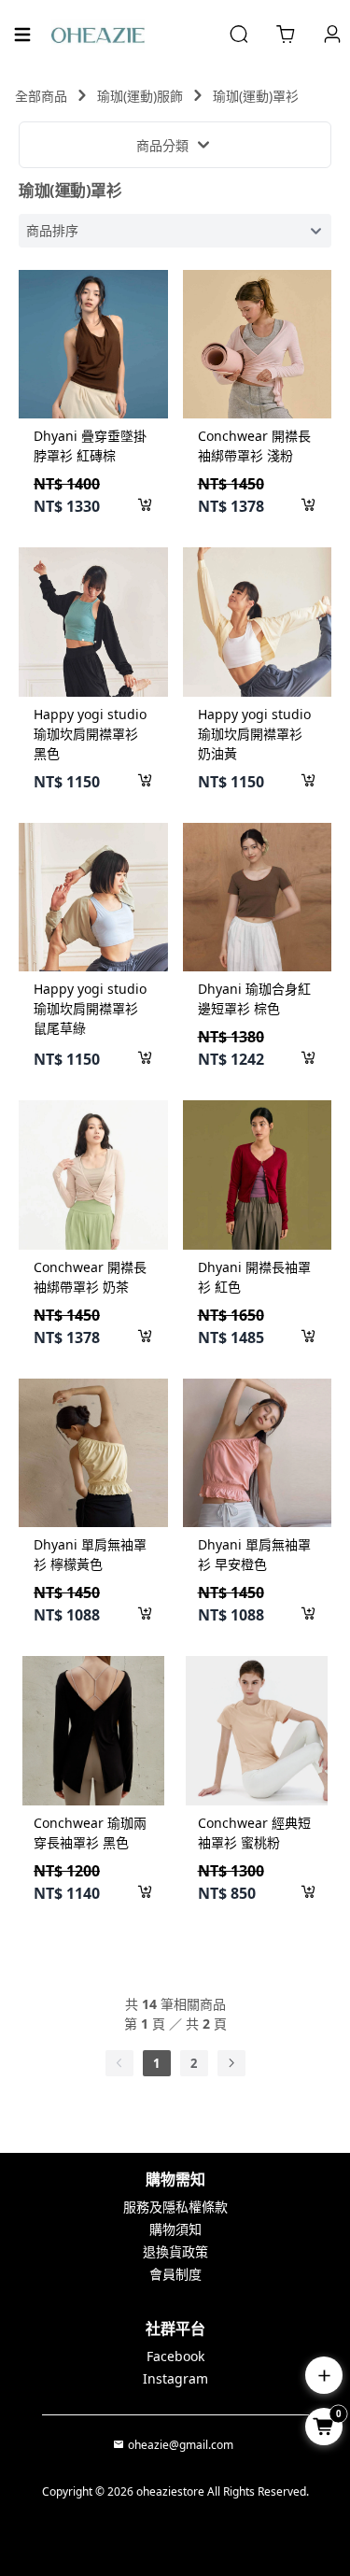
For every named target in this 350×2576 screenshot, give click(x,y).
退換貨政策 (175, 2251)
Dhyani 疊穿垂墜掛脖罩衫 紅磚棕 (90, 446)
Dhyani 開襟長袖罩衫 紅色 (254, 1277)
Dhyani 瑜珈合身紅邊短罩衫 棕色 (254, 998)
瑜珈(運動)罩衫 (256, 96)
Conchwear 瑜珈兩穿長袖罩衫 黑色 (90, 1833)
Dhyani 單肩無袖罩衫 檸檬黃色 (90, 1554)
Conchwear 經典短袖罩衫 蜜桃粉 (254, 1833)
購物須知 (175, 2229)
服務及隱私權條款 (175, 2207)
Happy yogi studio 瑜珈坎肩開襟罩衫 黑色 (90, 734)
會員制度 (175, 2274)
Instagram (175, 2378)
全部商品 (41, 96)
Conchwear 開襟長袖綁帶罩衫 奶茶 (90, 1277)
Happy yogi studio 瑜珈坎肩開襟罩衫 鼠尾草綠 (90, 1008)
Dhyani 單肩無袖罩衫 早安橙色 (254, 1554)
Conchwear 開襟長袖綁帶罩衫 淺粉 (254, 446)
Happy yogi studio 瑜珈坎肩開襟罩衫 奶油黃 (254, 734)
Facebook (175, 2356)
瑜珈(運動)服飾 (140, 96)
